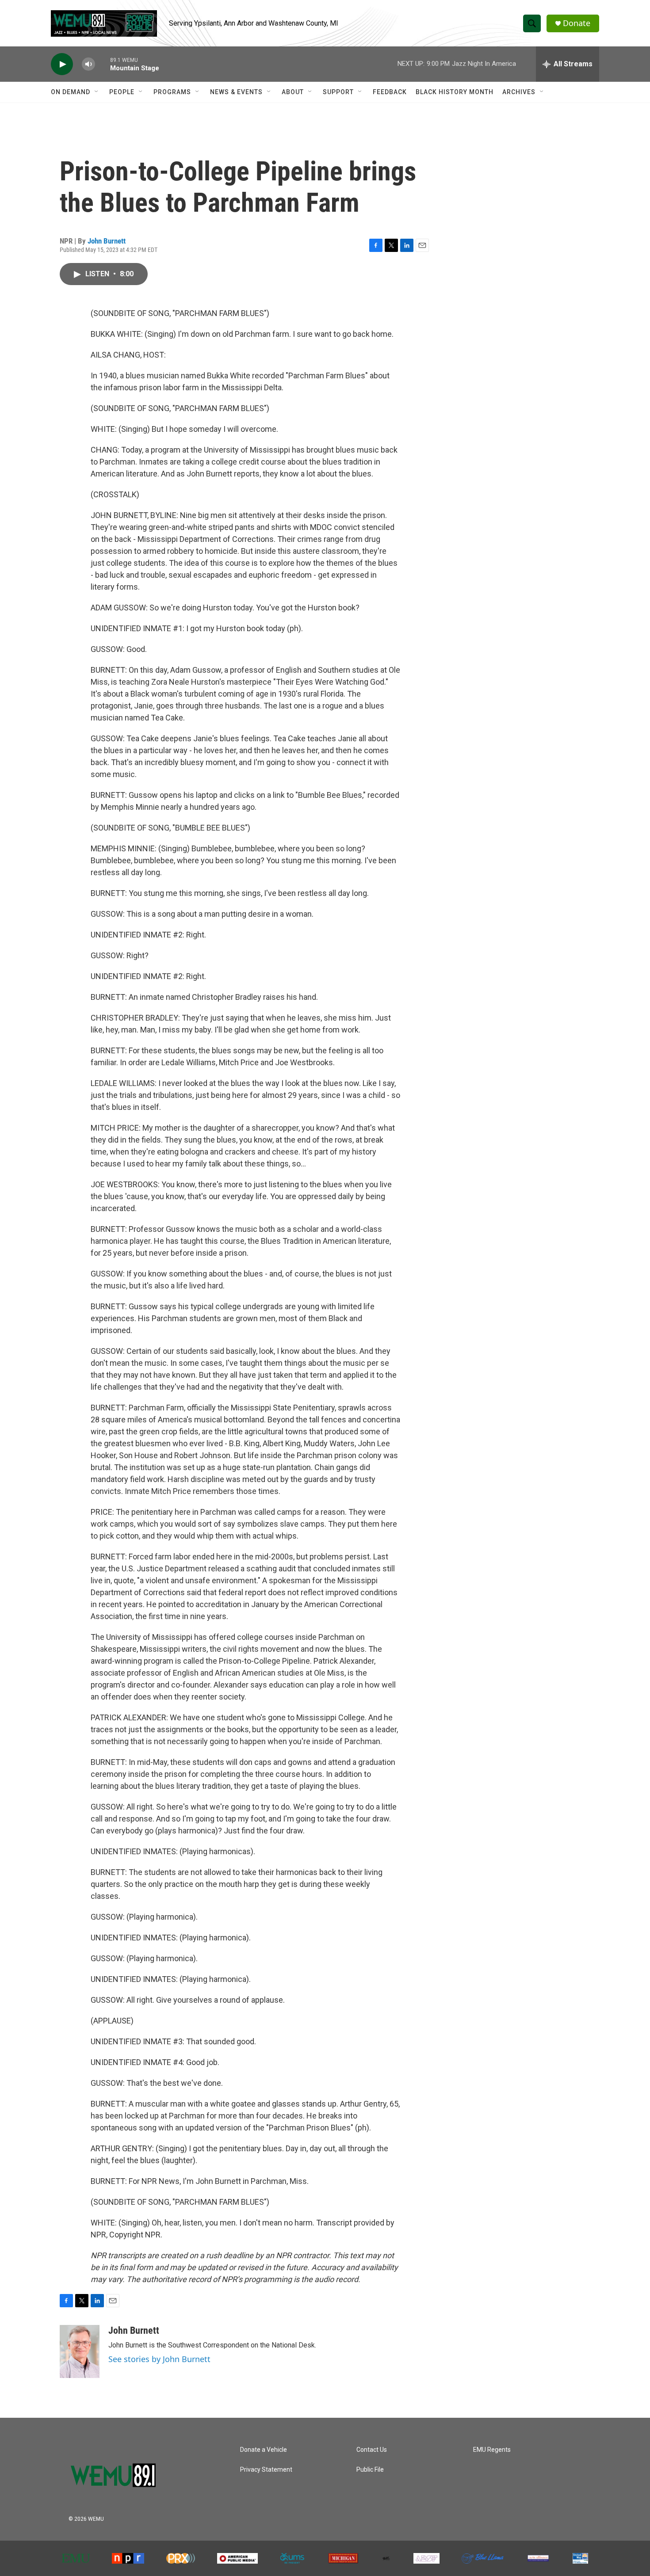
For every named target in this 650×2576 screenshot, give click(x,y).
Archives (519, 92)
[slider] (103, 64)
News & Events (236, 92)
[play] (62, 64)
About (293, 92)
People (122, 92)
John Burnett (107, 241)
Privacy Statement (266, 2470)
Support (338, 92)
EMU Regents (492, 2450)
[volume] (88, 64)
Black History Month (455, 92)
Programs (172, 92)
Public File (370, 2470)
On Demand (71, 92)
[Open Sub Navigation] (97, 92)
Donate (577, 23)
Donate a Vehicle (264, 2450)
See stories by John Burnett (159, 2359)
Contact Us (372, 2450)
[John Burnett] (80, 2351)
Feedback (390, 92)
